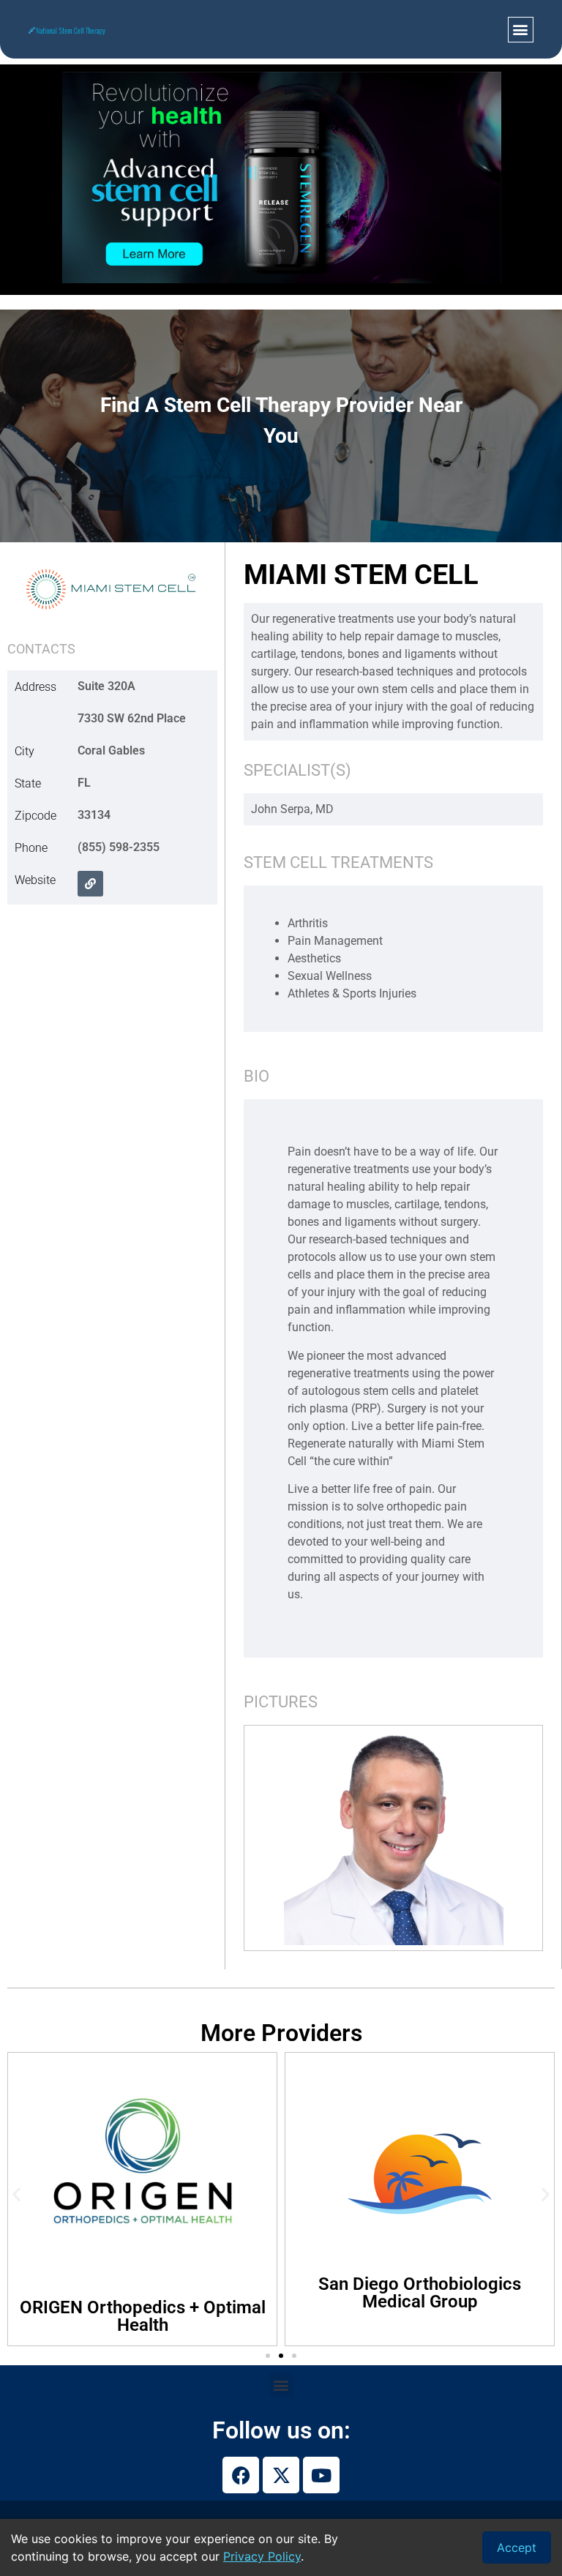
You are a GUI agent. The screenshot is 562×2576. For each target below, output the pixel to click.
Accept (517, 2547)
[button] (521, 30)
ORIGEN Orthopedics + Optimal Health (143, 2316)
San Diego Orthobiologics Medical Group (420, 2293)
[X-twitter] (281, 2475)
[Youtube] (321, 2475)
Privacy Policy (262, 2556)
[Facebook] (241, 2475)
